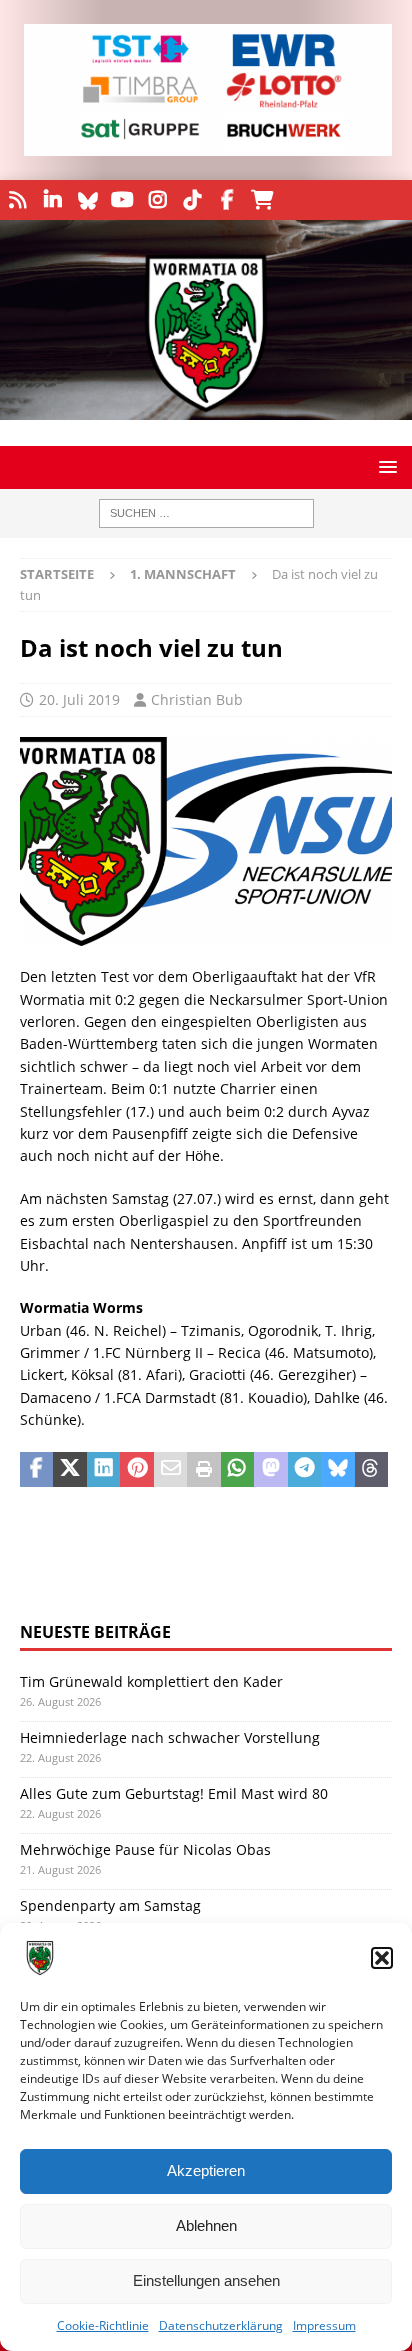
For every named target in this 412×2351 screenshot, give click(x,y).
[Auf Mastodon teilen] (270, 1470)
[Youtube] (122, 200)
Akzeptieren (206, 2170)
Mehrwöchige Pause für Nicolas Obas (145, 1849)
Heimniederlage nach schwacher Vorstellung (170, 1737)
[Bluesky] (87, 200)
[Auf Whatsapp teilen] (237, 1470)
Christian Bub (197, 699)
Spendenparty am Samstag (110, 1905)
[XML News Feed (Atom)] (17, 200)
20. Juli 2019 (79, 699)
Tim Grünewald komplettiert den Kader (151, 1681)
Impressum (324, 2325)
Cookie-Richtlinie (103, 2325)
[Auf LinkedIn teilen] (103, 1470)
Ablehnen (206, 2225)
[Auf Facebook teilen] (36, 1470)
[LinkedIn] (52, 200)
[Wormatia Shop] (262, 200)
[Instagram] (157, 200)
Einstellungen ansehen (206, 2280)
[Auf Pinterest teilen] (136, 1470)
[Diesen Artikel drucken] (203, 1470)
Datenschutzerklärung (221, 2325)
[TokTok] (192, 200)
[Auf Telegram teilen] (304, 1470)
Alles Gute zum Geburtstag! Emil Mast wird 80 (174, 1793)
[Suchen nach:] (206, 513)
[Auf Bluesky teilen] (337, 1470)
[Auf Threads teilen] (371, 1470)
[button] (382, 1958)
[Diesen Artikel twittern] (69, 1470)
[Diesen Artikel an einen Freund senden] (170, 1470)
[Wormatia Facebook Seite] (227, 200)
